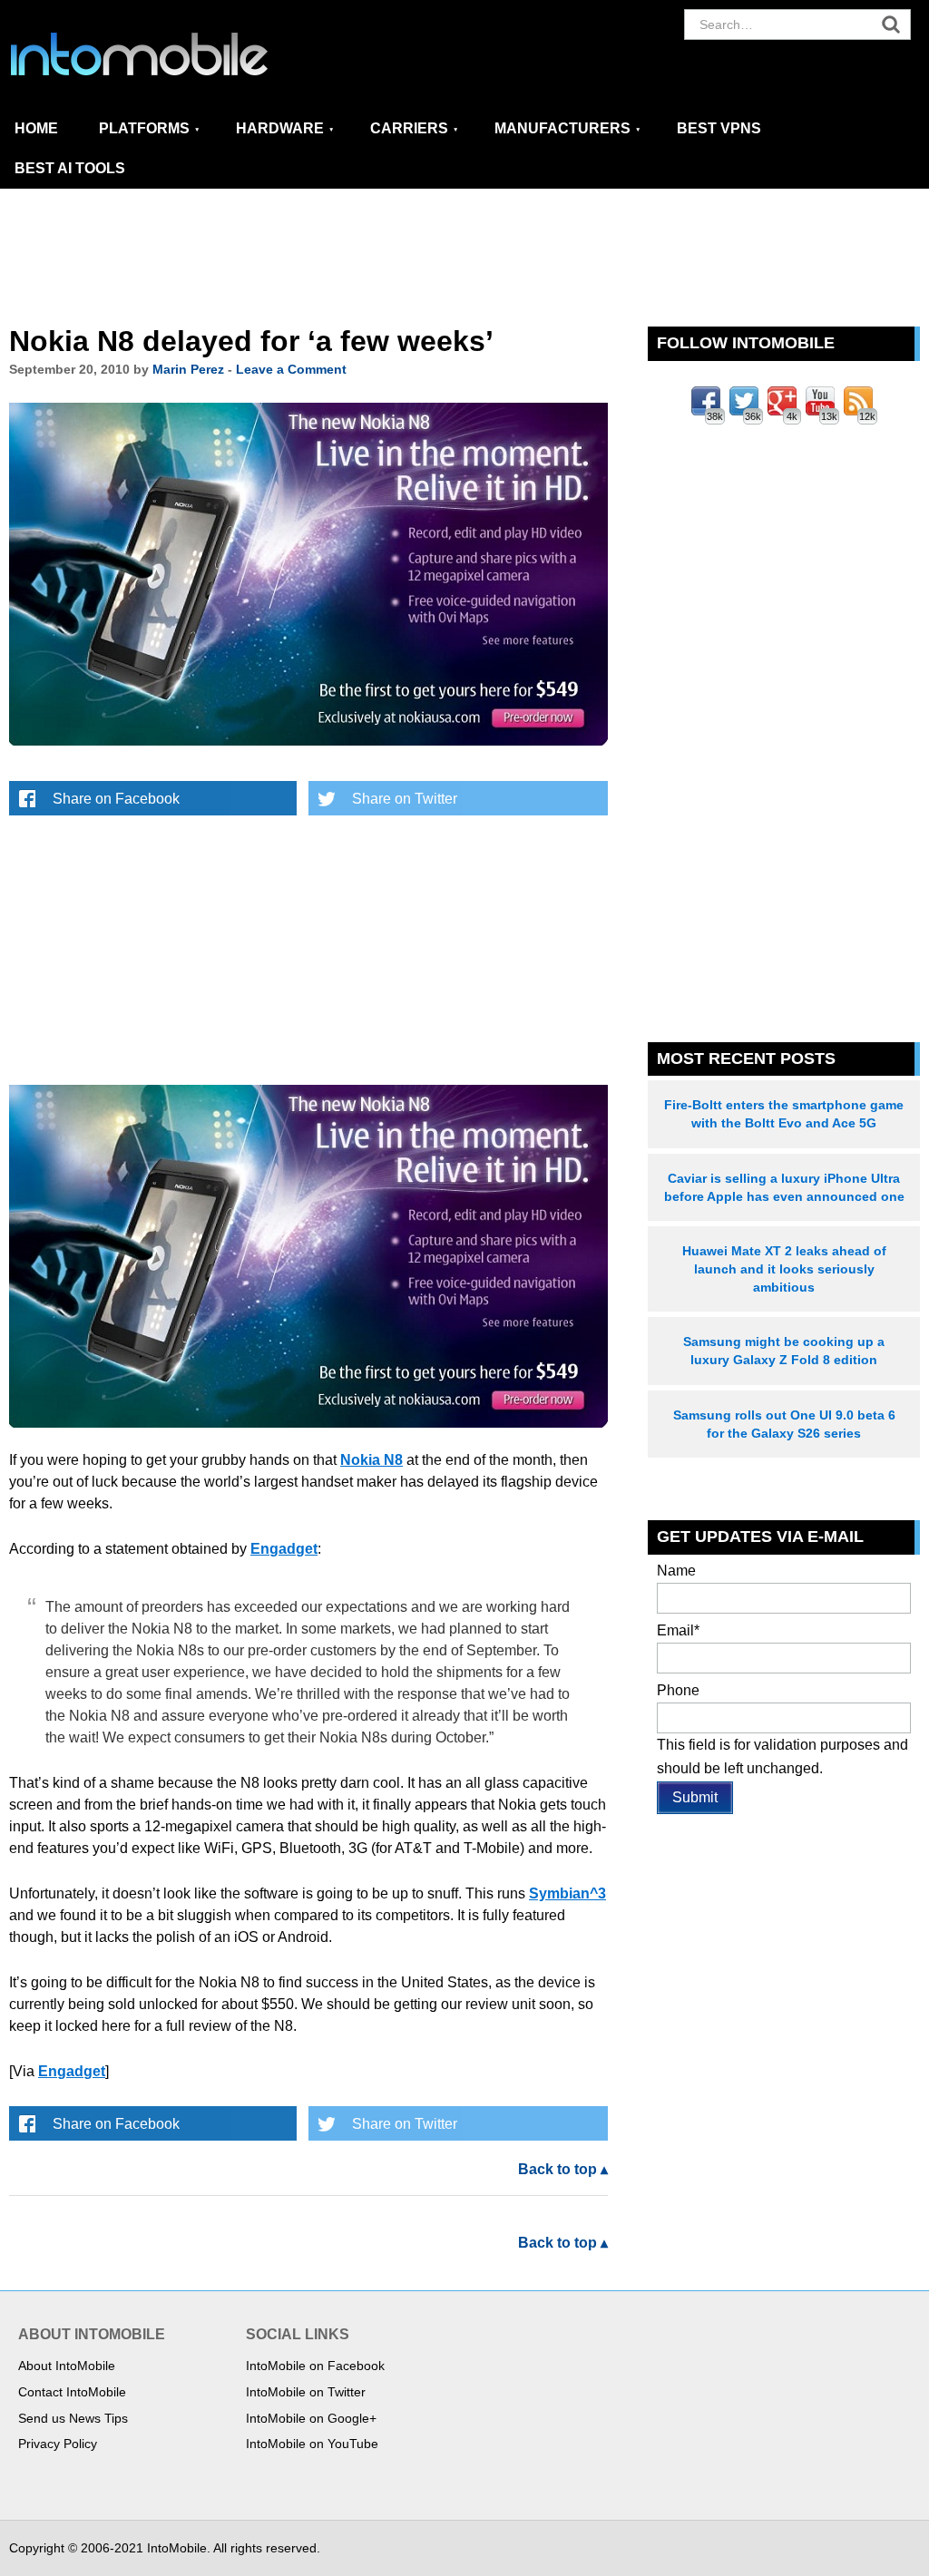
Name (676, 1571)
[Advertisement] (464, 259)
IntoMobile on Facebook (315, 2366)
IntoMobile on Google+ (311, 2418)
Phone (678, 1690)
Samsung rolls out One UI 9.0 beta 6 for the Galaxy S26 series (784, 1424)
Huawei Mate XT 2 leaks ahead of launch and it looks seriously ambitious (784, 1269)
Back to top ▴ (563, 2169)
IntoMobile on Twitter (306, 2392)
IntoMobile (172, 54)
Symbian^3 (567, 1893)
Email (678, 1630)
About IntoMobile (67, 2366)
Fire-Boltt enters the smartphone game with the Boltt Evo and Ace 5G (784, 1114)
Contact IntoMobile (72, 2392)
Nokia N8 (372, 1460)
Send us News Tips (73, 2418)
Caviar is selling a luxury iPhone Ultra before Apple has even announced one (784, 1187)
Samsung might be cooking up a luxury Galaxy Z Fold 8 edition (784, 1351)
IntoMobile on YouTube (312, 2444)
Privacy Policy (58, 2444)
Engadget (284, 1549)
